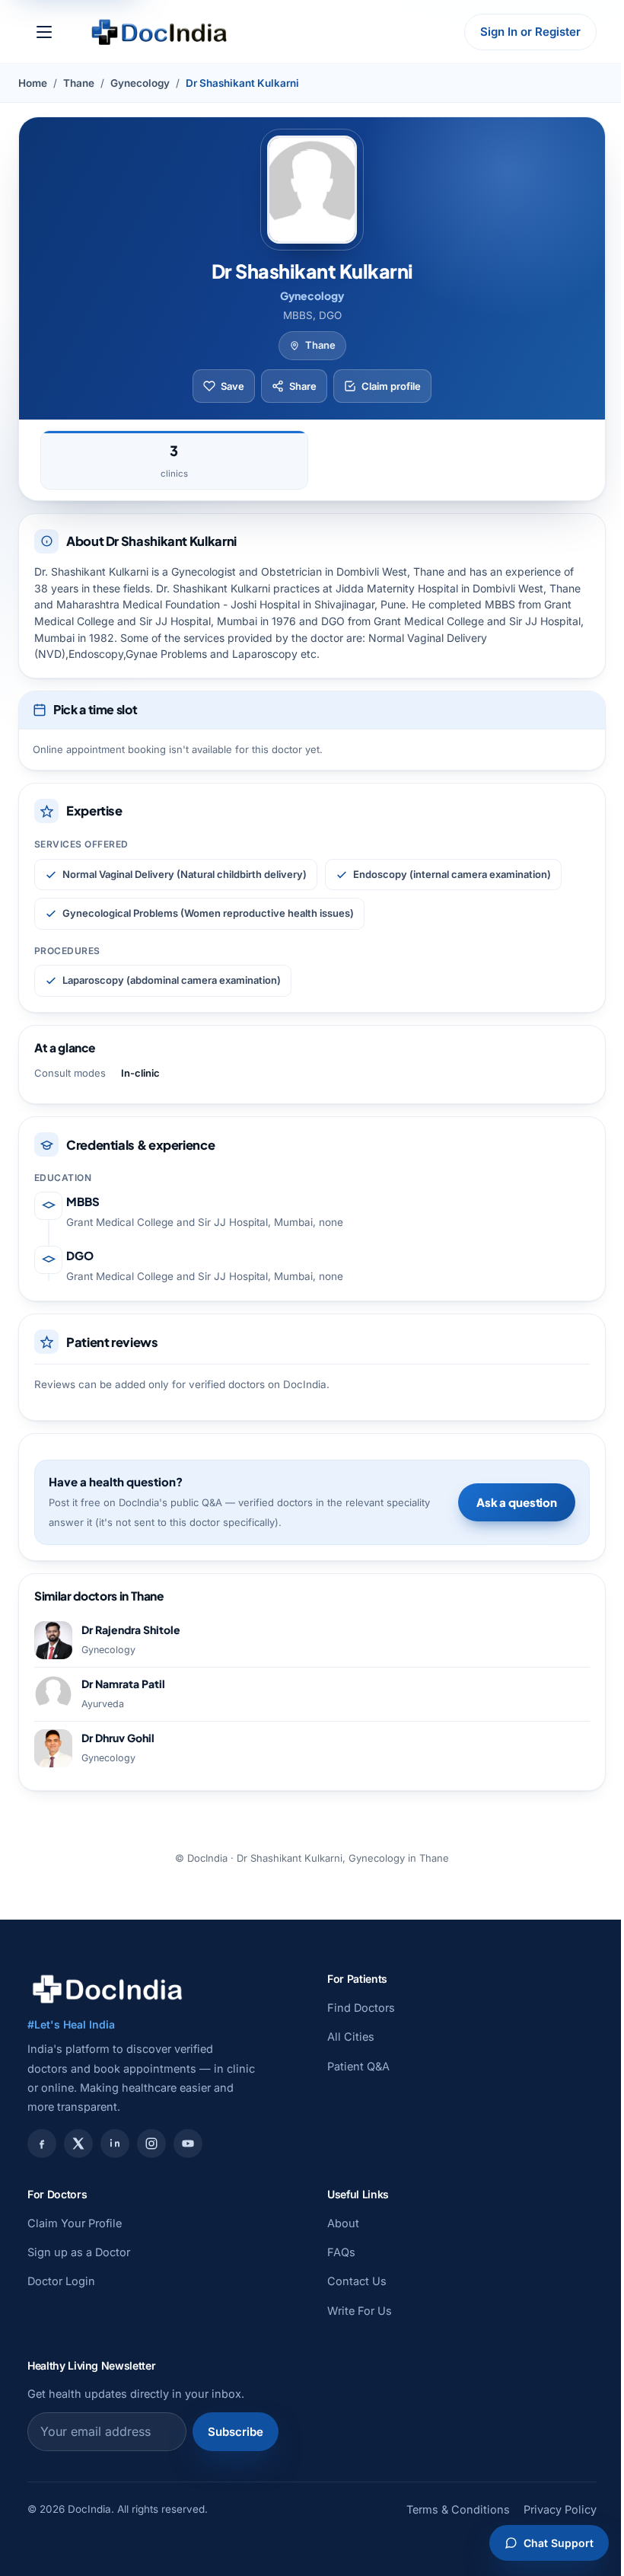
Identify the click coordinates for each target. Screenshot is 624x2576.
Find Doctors (361, 2008)
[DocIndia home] (159, 32)
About (343, 2223)
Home (33, 83)
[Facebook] (42, 2143)
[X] (78, 2143)
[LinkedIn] (115, 2143)
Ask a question (517, 1502)
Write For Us (360, 2311)
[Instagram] (151, 2143)
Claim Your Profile (75, 2223)
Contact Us (357, 2281)
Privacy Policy (560, 2509)
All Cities (351, 2037)
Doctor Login (61, 2281)
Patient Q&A (358, 2066)
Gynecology (140, 83)
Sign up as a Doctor (79, 2252)
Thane (79, 83)
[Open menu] (44, 32)
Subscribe (236, 2432)
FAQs (341, 2252)
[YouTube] (188, 2143)
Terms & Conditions (458, 2509)
